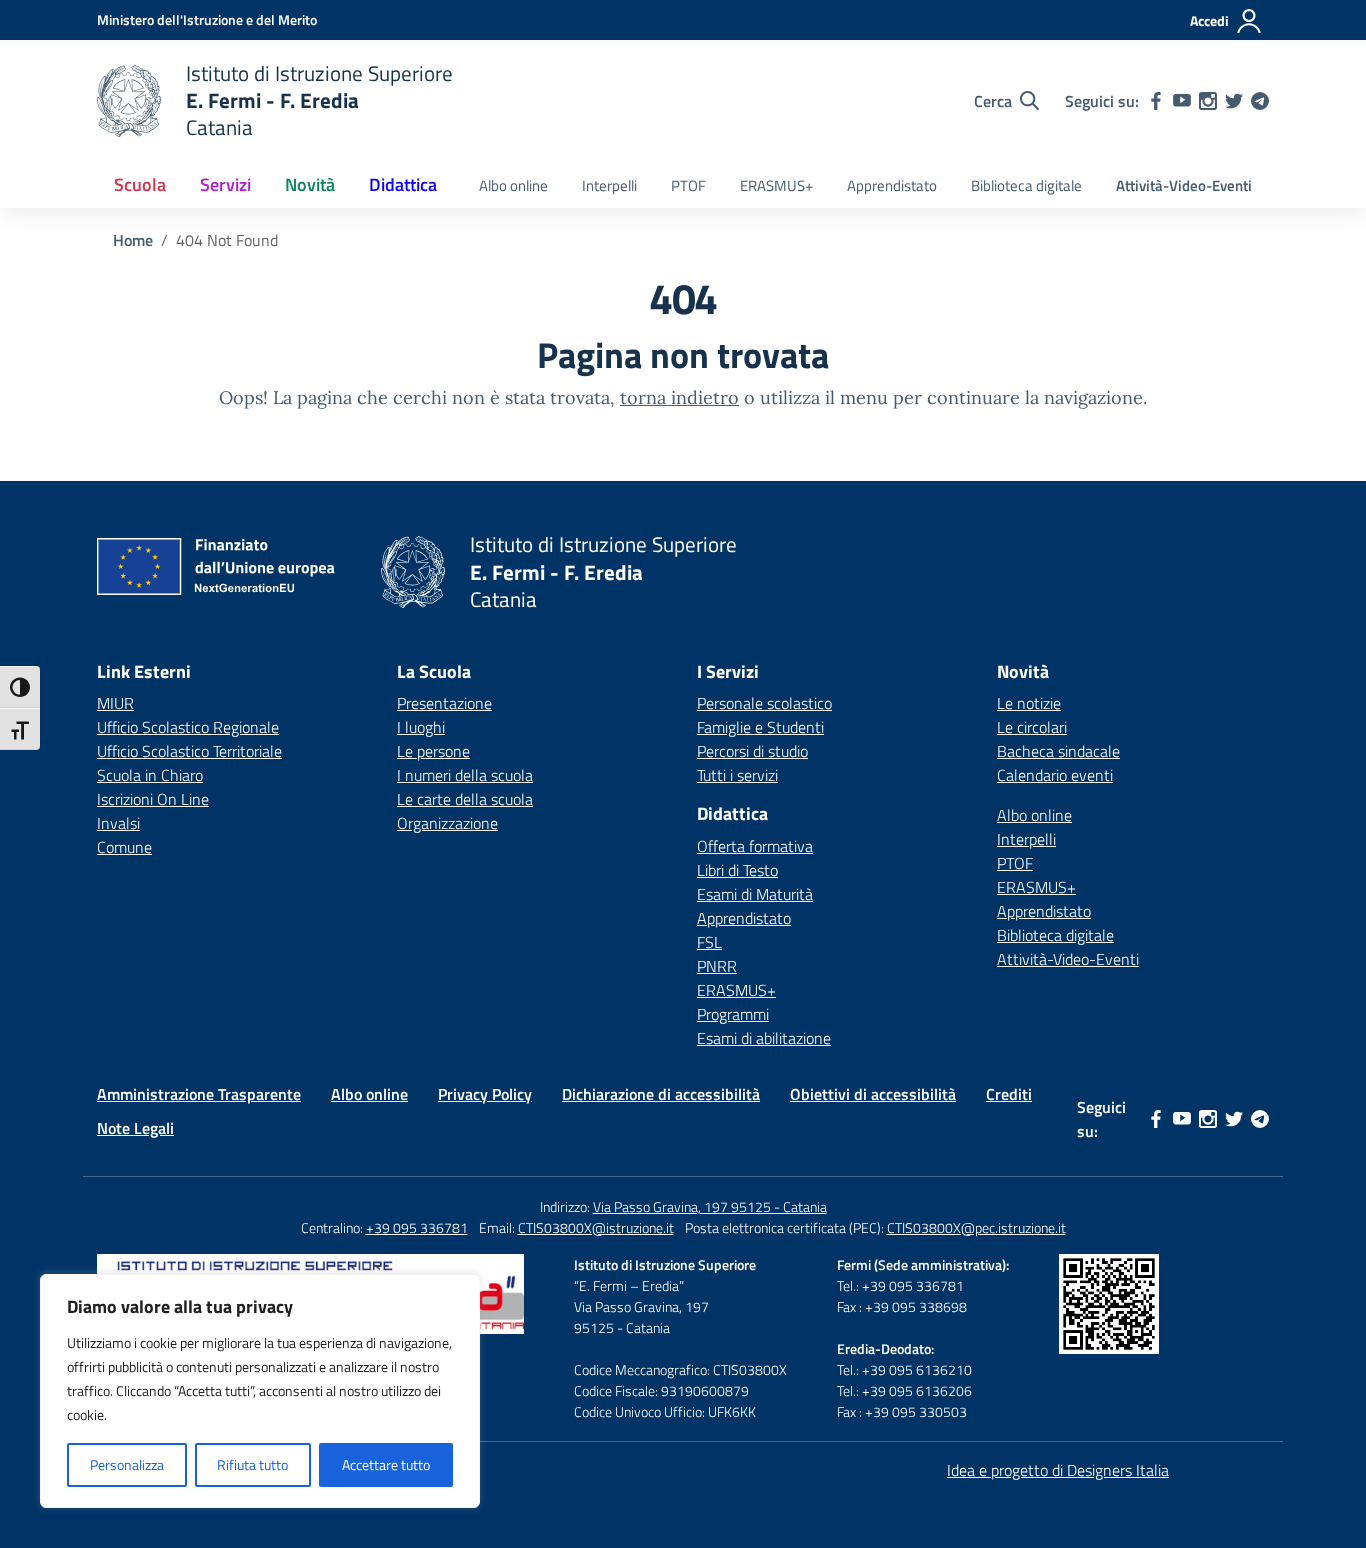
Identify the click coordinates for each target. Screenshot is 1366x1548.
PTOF (688, 185)
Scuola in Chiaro (150, 775)
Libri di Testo (737, 870)
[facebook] (1156, 101)
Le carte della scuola (465, 799)
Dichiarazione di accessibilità (661, 1094)
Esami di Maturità (755, 894)
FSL (709, 942)
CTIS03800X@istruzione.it (596, 1227)
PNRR (717, 966)
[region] (260, 1391)
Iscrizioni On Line (153, 799)
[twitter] (1234, 101)
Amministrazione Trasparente (199, 1094)
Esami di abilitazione (764, 1038)
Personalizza (127, 1464)
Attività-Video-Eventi (1184, 185)
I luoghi (421, 727)
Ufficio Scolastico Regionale (188, 727)
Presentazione (444, 703)
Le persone (433, 751)
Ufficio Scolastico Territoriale (189, 751)
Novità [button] (310, 184)
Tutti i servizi (737, 775)
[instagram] (1208, 101)
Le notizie (1029, 703)
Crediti (1009, 1094)
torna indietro (679, 397)
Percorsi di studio (752, 751)
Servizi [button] (225, 184)
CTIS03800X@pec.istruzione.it (976, 1227)
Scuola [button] (140, 184)
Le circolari (1032, 727)
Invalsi (118, 823)
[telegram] (1260, 101)
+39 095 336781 (417, 1227)
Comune (124, 847)
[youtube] (1182, 101)
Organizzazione (447, 823)
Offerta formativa (755, 846)
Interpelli (609, 185)
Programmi (733, 1014)
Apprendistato (892, 185)
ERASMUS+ (776, 185)
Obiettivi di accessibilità (873, 1094)
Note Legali (135, 1128)
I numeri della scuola (465, 775)
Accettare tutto (386, 1464)
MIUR (115, 703)
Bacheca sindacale (1058, 751)
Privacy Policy (485, 1094)
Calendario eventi (1055, 775)
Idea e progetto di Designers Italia (1058, 1470)
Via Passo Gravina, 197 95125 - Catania (710, 1206)
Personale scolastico (764, 703)
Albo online (513, 185)
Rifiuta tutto (252, 1464)
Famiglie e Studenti (760, 727)
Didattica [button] (403, 184)
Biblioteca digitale (1026, 185)
